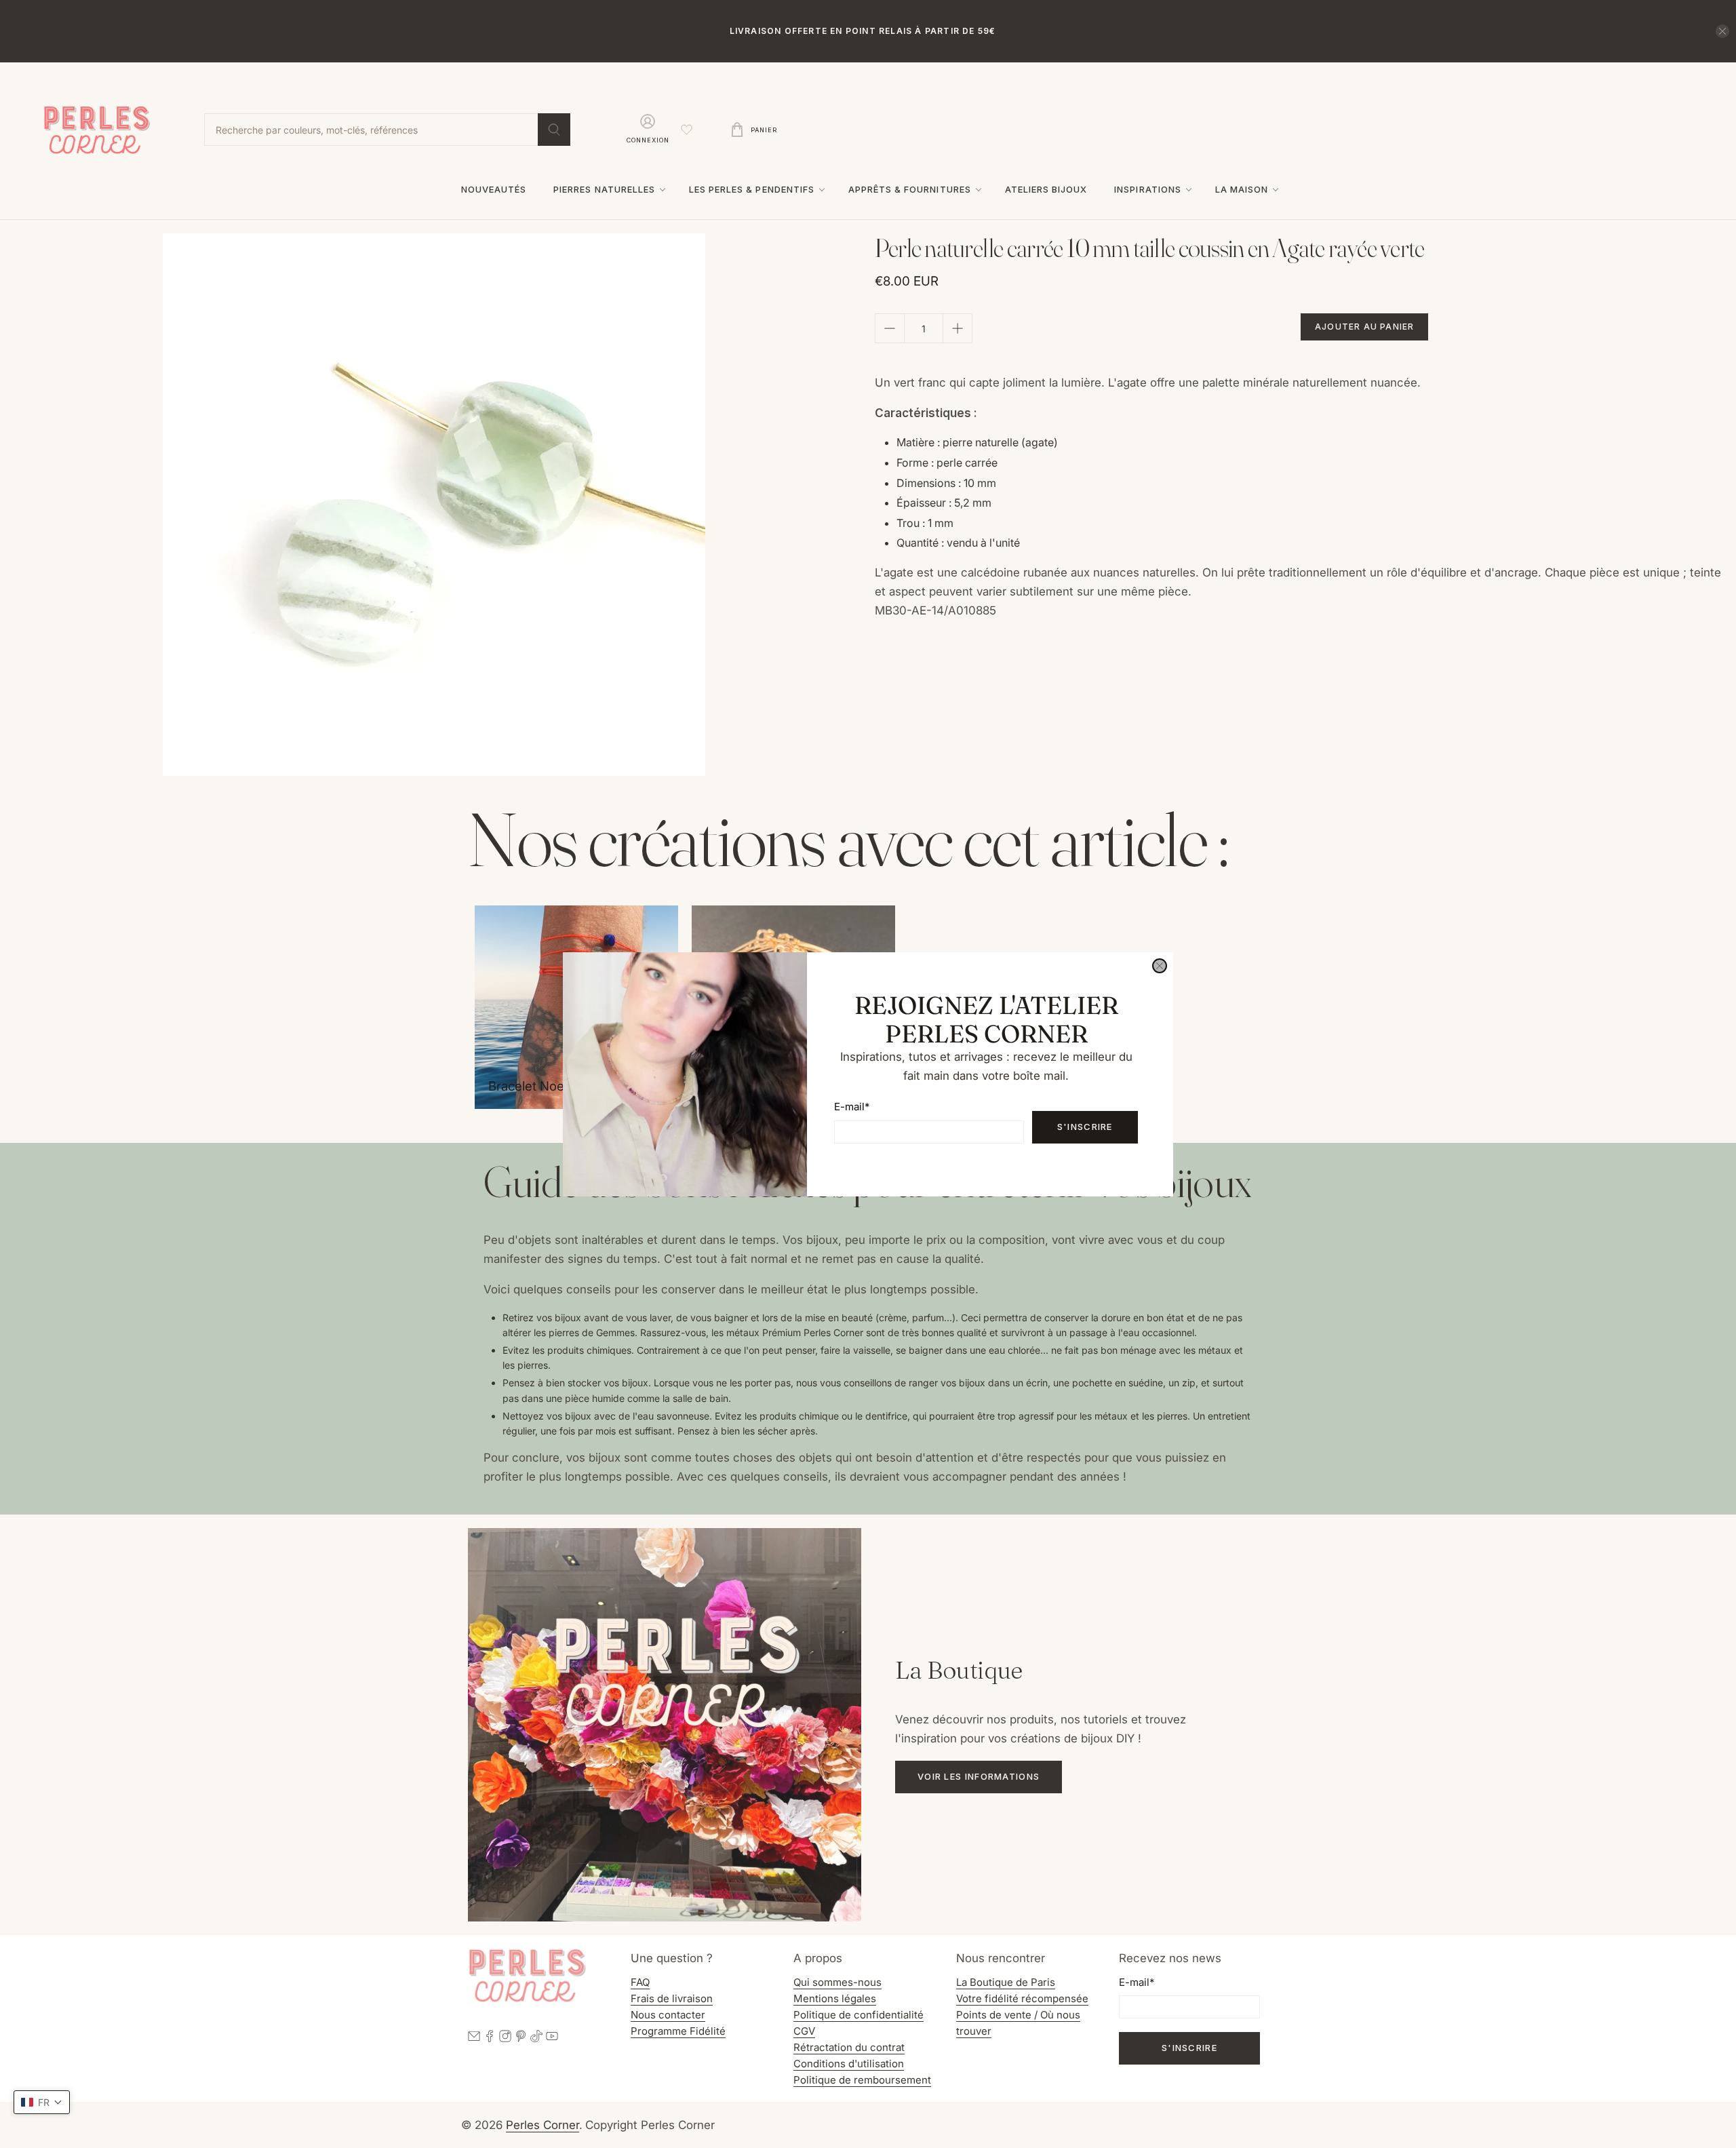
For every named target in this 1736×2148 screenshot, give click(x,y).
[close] (1160, 966)
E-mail (852, 1107)
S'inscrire (1085, 1127)
